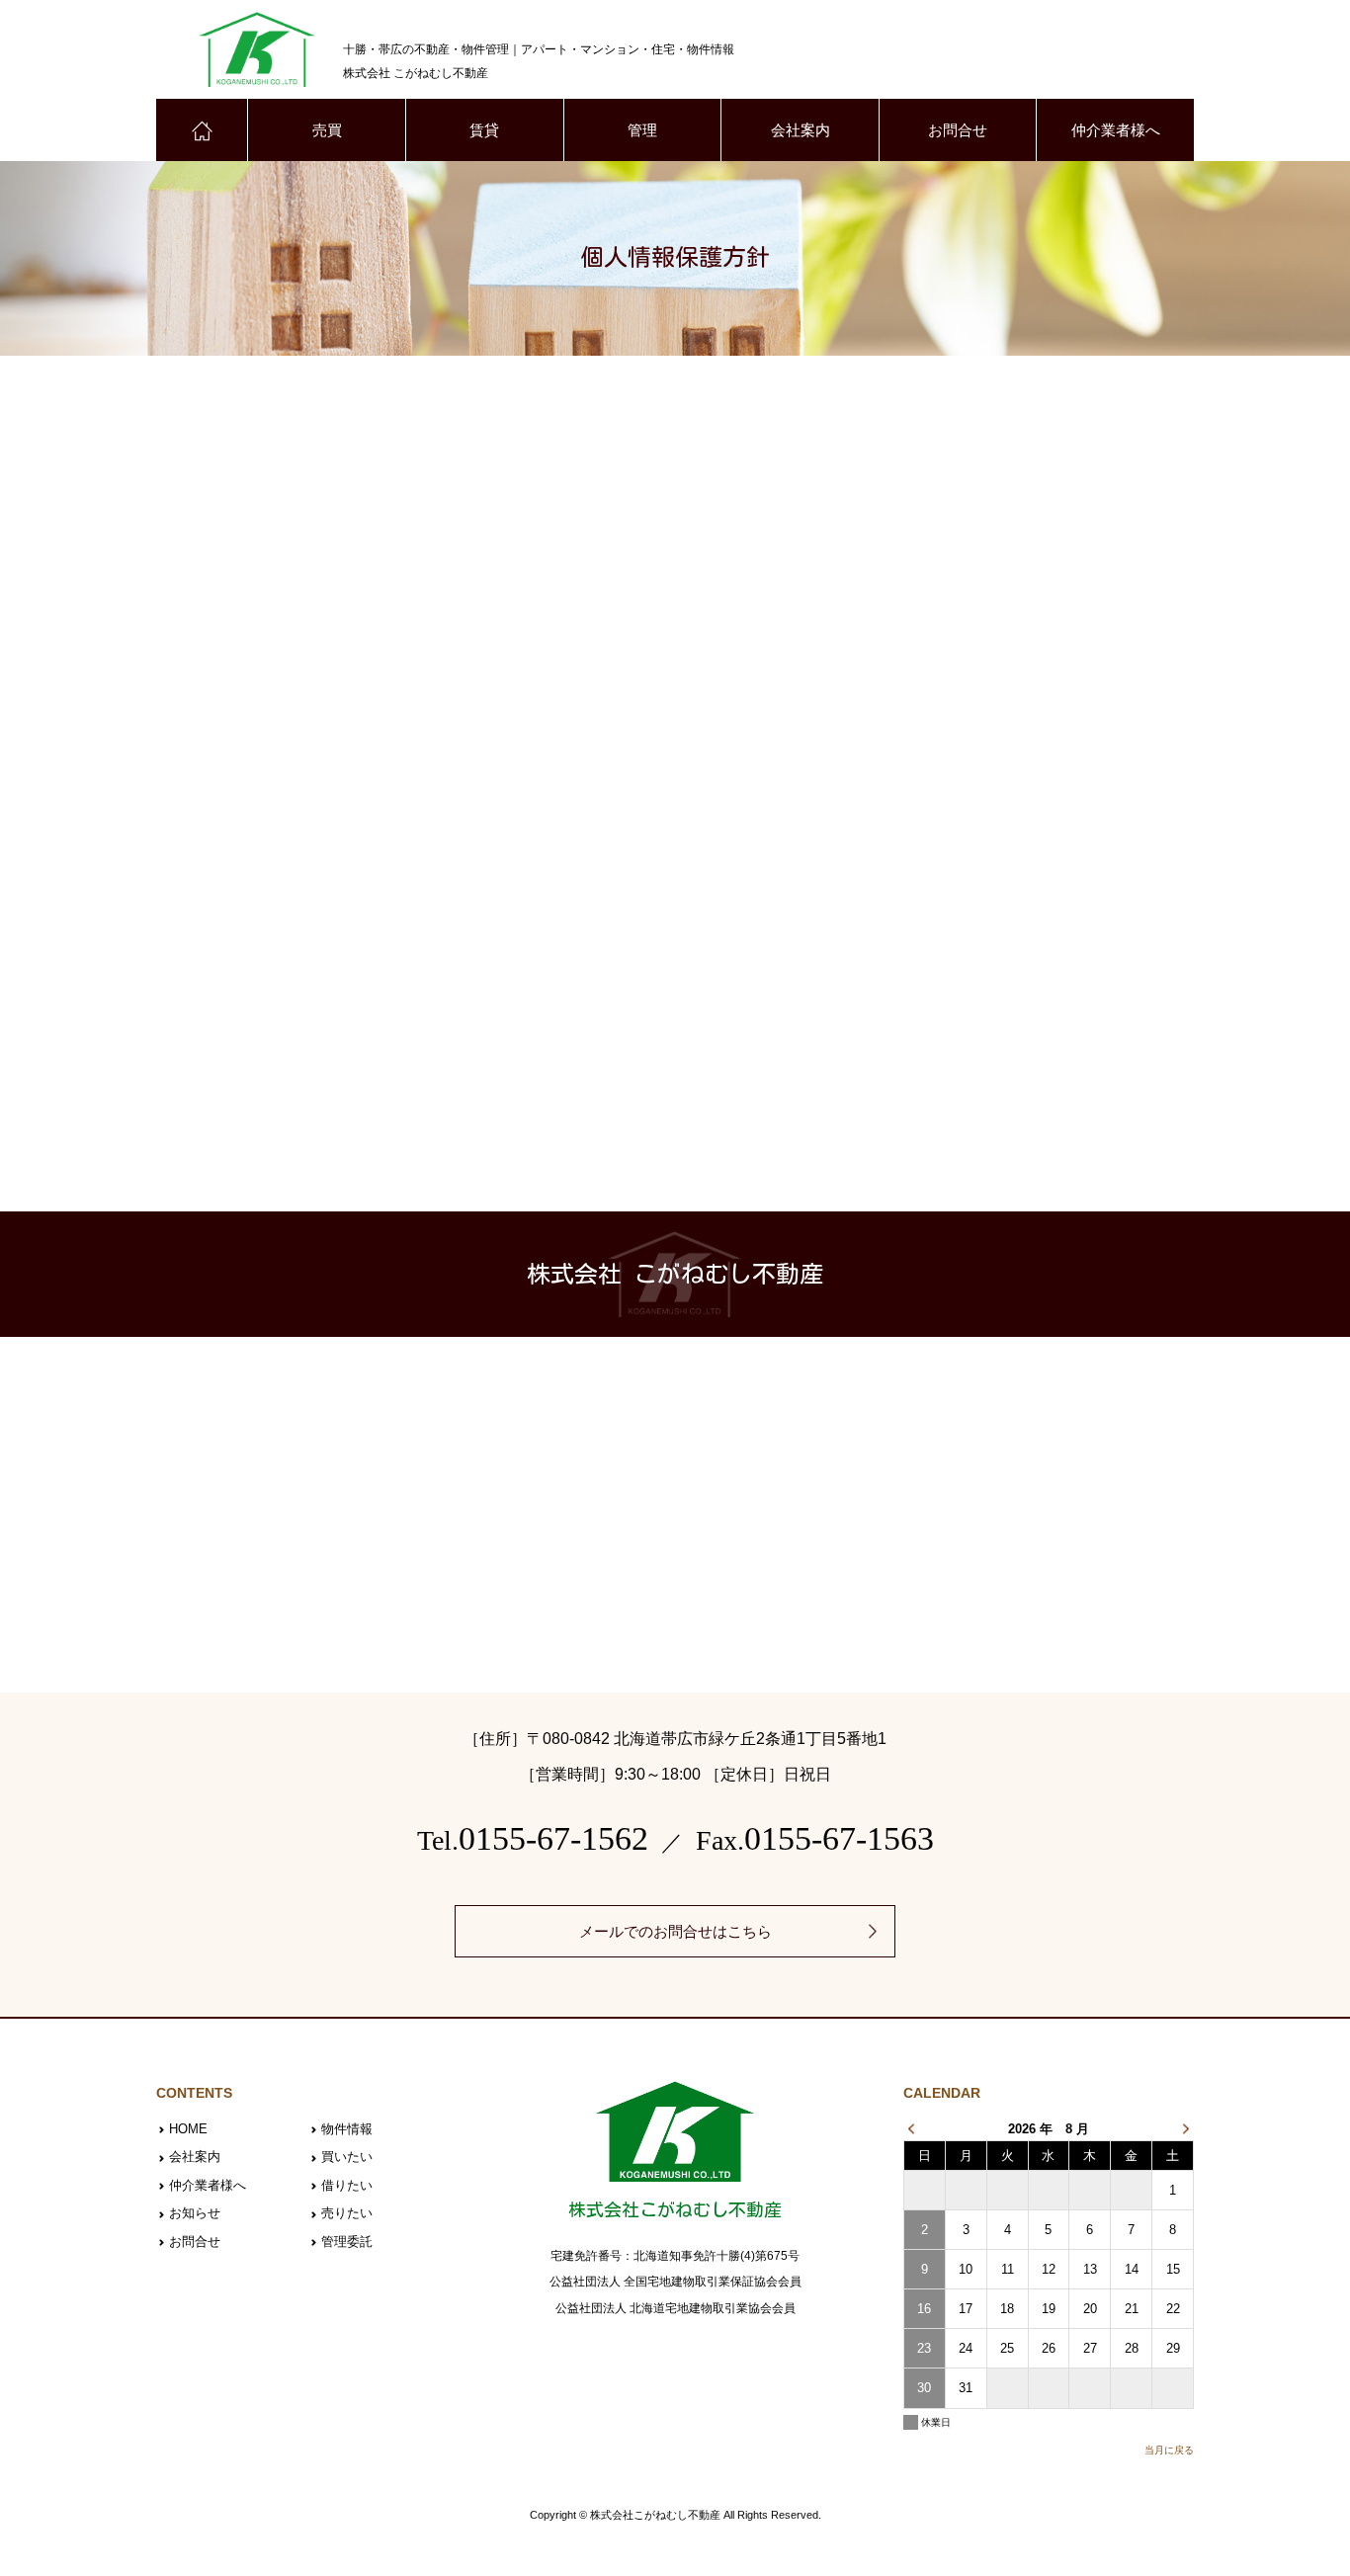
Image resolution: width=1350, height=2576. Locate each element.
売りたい (347, 2213)
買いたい (347, 2157)
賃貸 (484, 130)
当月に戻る (1169, 2450)
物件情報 (347, 2129)
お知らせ (195, 2213)
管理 (642, 130)
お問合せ (958, 130)
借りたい (347, 2185)
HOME (188, 2129)
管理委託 (347, 2242)
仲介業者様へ (1116, 130)
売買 (327, 130)
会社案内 (801, 130)
